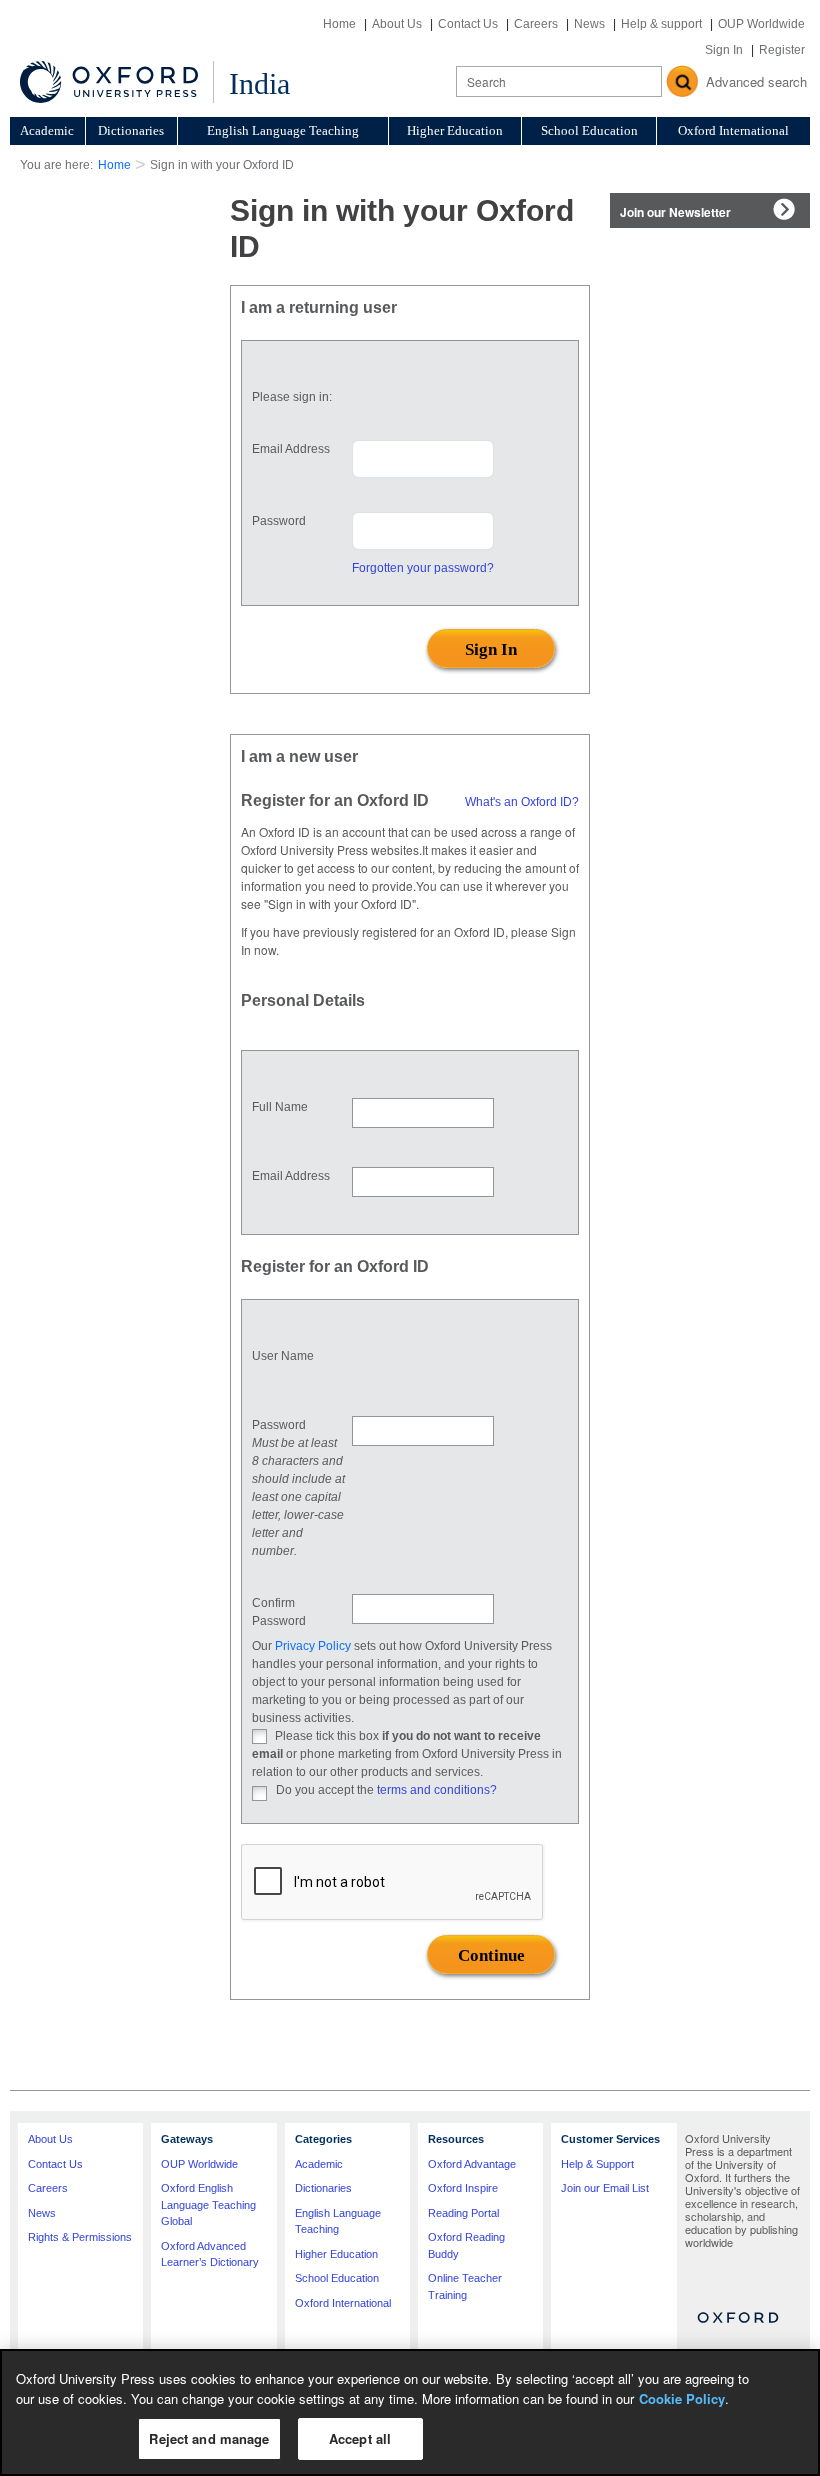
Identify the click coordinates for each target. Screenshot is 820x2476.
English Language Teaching (283, 130)
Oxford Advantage (472, 2164)
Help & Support (597, 2164)
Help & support (661, 24)
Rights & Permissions (80, 2237)
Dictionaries (131, 130)
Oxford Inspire (463, 2188)
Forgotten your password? (423, 568)
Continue (491, 1955)
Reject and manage (209, 2438)
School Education (589, 130)
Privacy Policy (313, 1646)
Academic (47, 130)
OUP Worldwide (761, 24)
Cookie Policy (682, 2398)
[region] (410, 2412)
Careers (536, 24)
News (589, 24)
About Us (397, 24)
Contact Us (468, 24)
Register (782, 50)
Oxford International (733, 130)
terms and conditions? (437, 1790)
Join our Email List (605, 2188)
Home (339, 24)
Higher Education (455, 130)
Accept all (360, 2438)
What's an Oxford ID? (522, 802)
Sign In (724, 50)
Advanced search (756, 81)
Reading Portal (463, 2213)
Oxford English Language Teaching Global (208, 2204)
